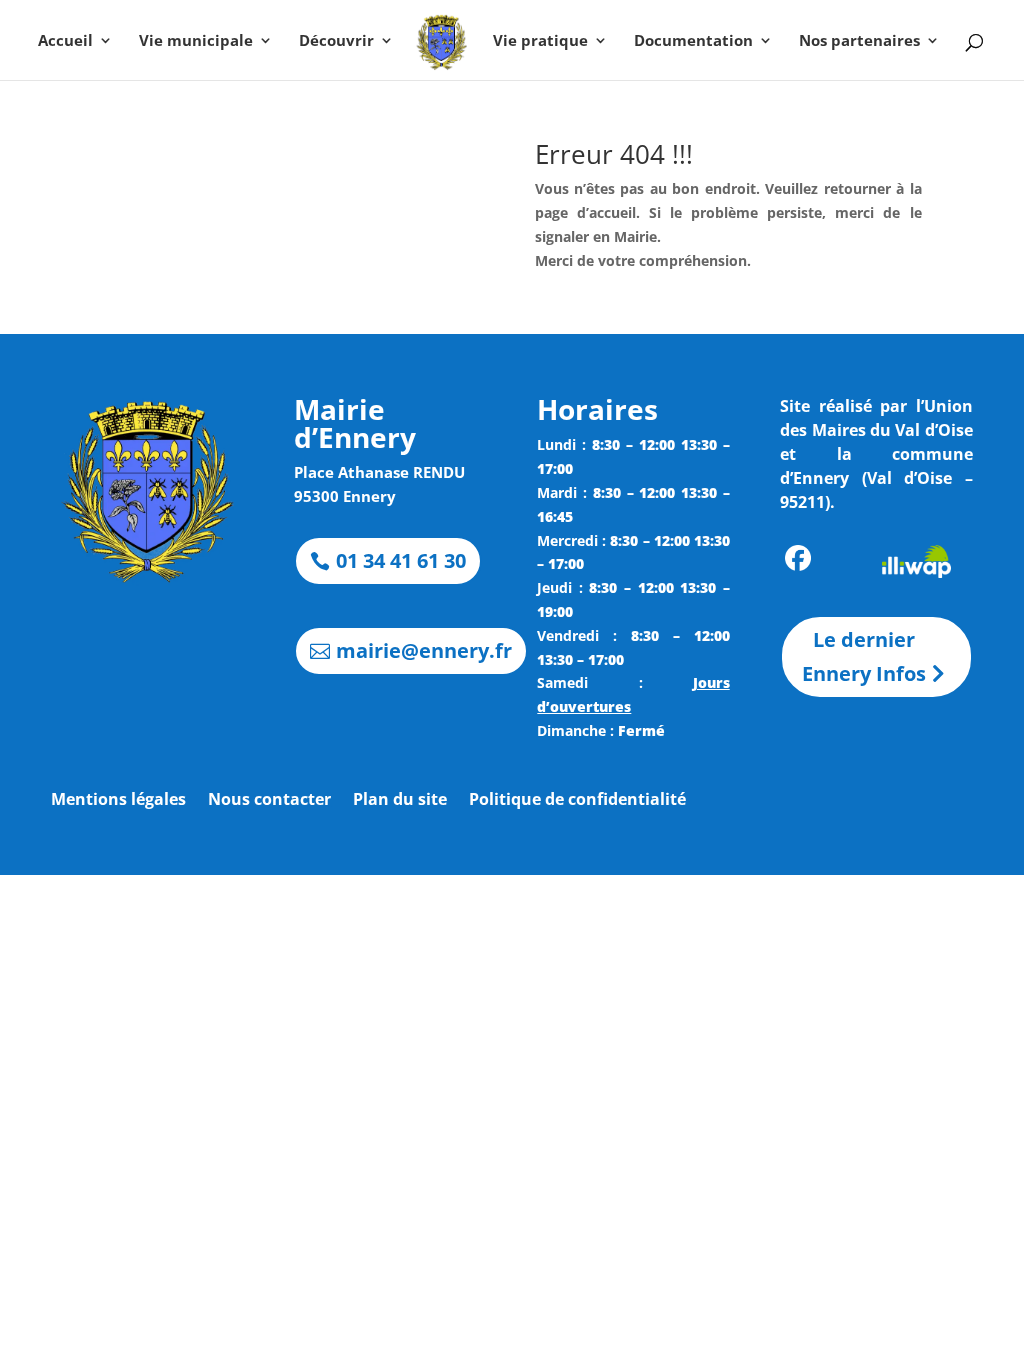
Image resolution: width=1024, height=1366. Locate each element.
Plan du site (400, 801)
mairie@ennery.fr (424, 650)
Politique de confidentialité (577, 801)
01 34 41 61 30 (401, 560)
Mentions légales (118, 801)
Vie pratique (540, 41)
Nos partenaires (859, 41)
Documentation (693, 41)
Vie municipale (196, 41)
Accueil (65, 41)
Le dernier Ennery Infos (864, 656)
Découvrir (336, 41)
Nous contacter (269, 801)
